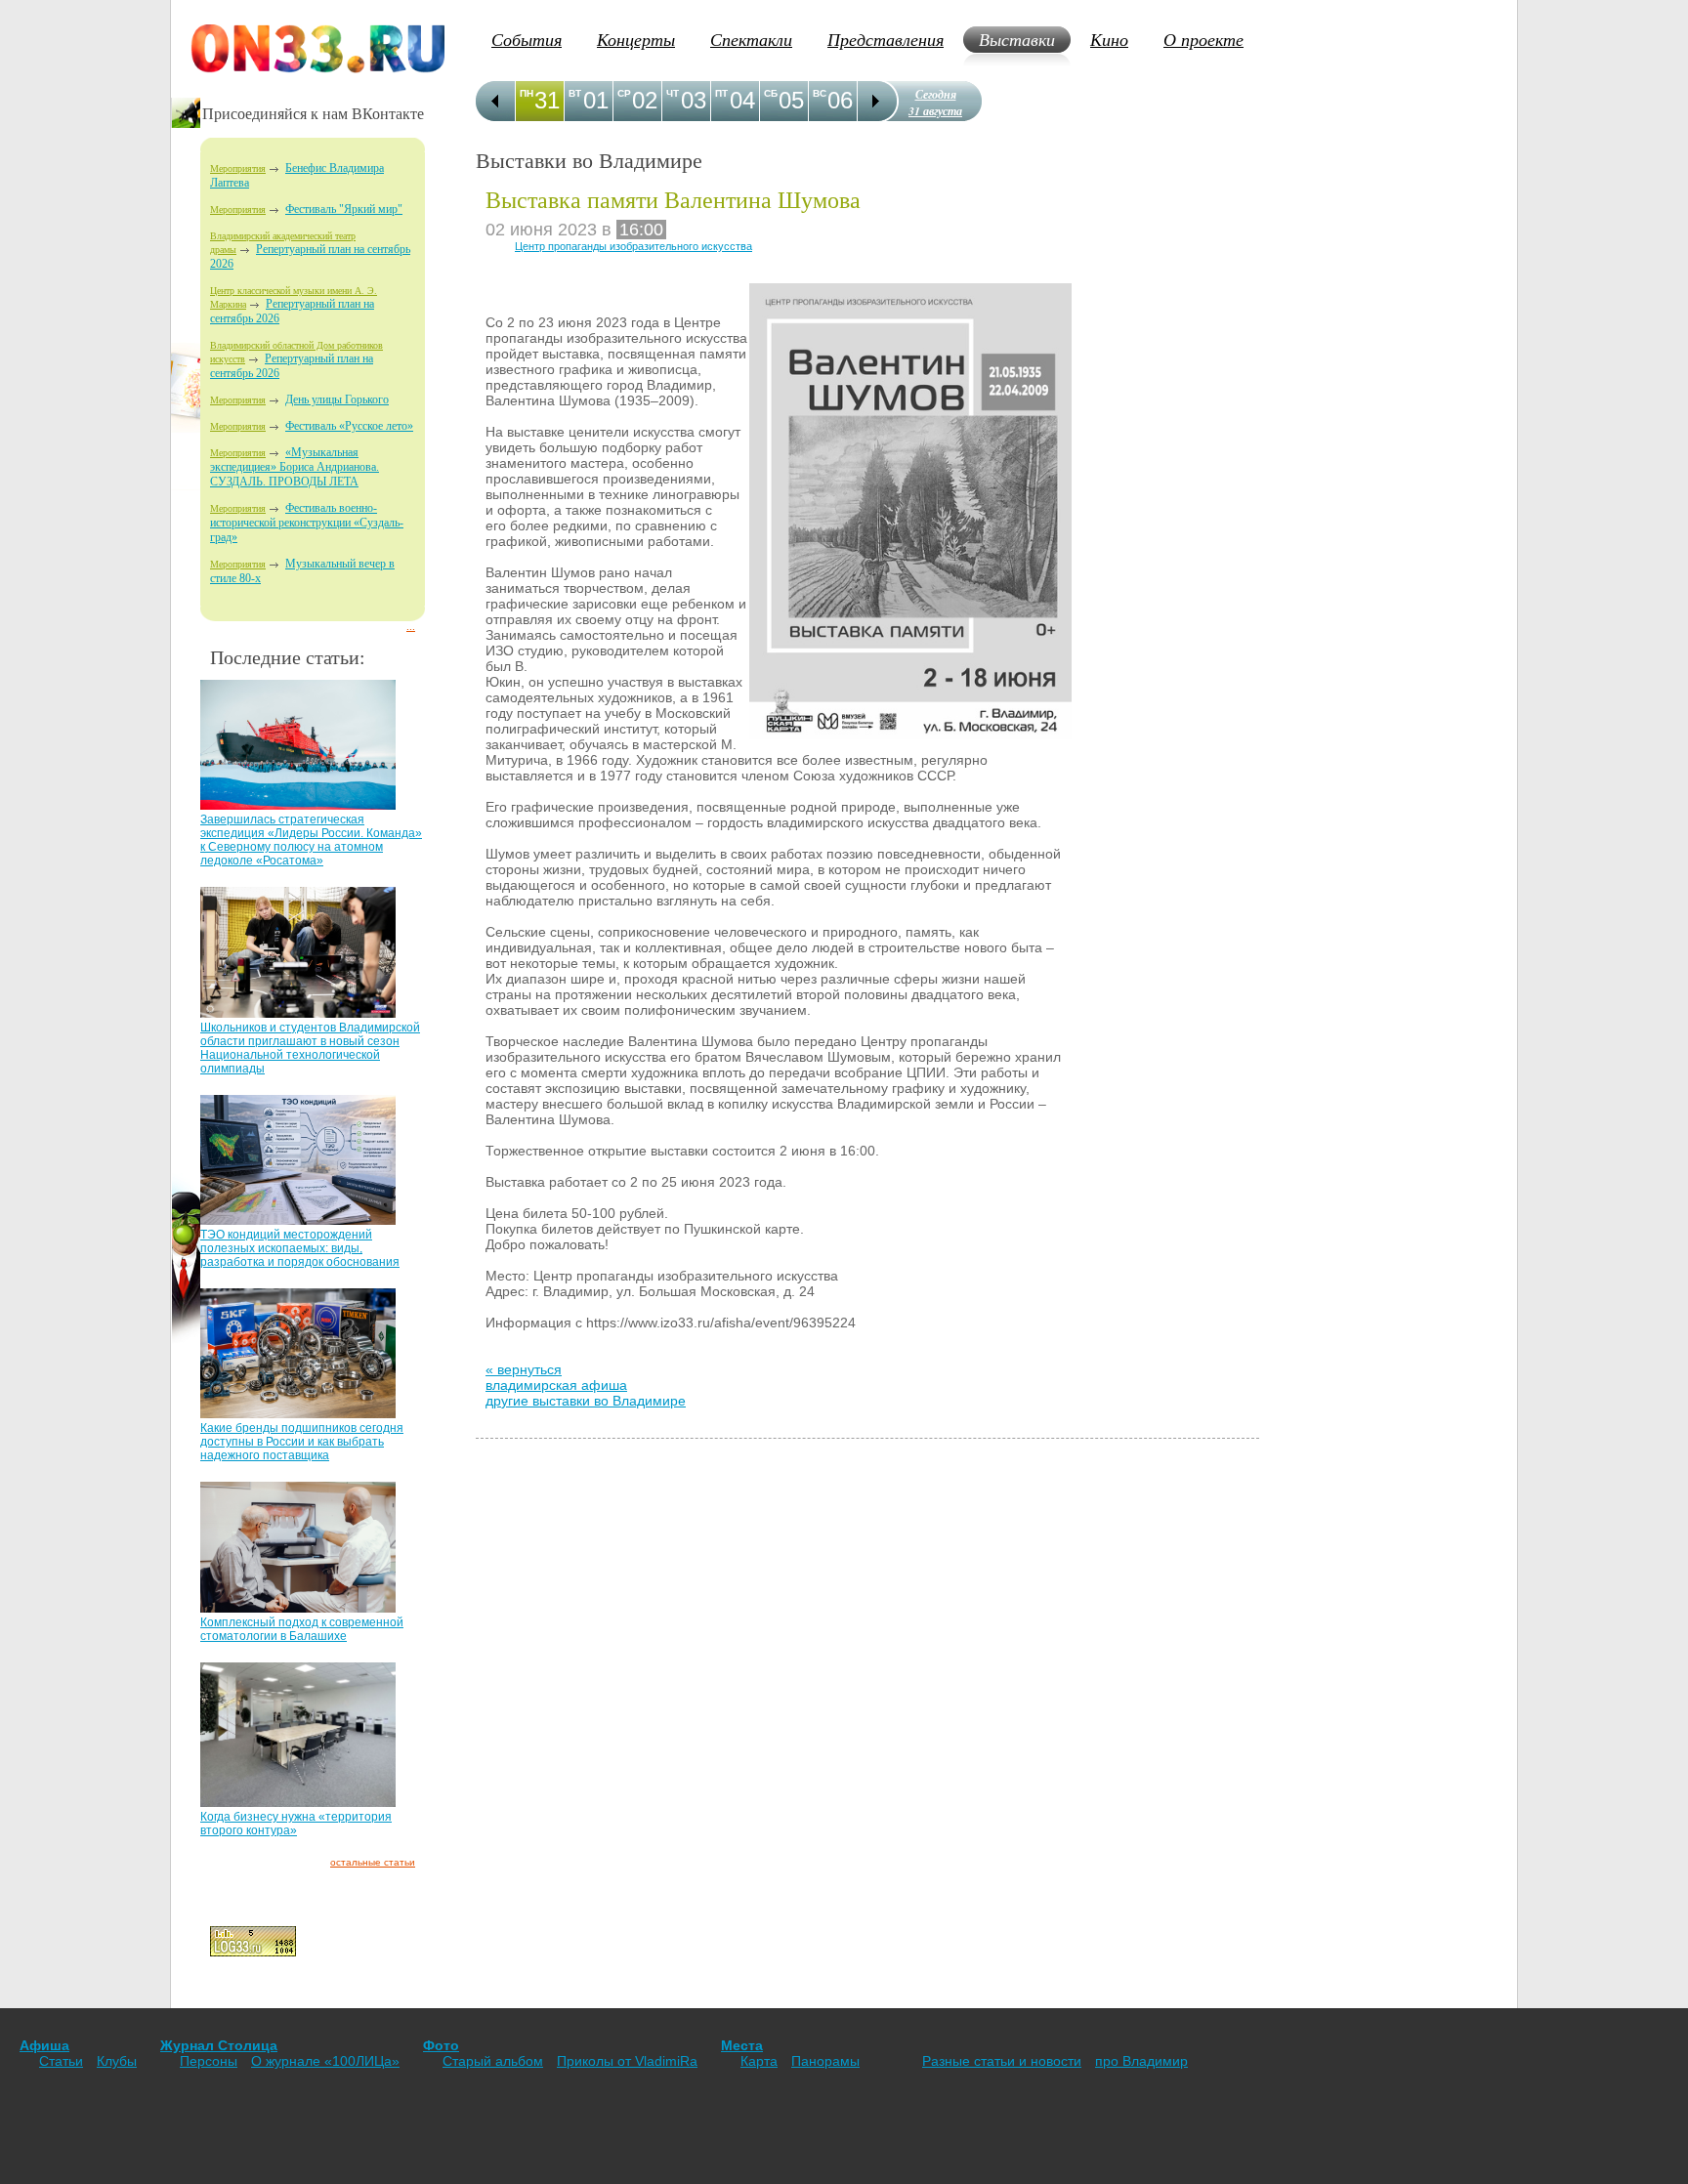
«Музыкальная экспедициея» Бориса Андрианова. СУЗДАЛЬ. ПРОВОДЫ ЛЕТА (295, 467)
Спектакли (751, 39)
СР (624, 93)
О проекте (1203, 39)
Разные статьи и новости (1002, 2061)
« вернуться (524, 1369)
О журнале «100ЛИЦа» (325, 2061)
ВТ (575, 93)
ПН (527, 93)
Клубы (117, 2061)
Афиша (44, 2045)
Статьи (61, 2061)
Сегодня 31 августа (935, 103)
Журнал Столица (219, 2045)
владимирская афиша (556, 1385)
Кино (1109, 39)
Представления (886, 39)
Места (742, 2045)
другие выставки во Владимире (586, 1401)
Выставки (1017, 39)
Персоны (209, 2061)
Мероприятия (238, 168)
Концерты (636, 39)
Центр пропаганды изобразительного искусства (633, 246)
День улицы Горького (337, 399)
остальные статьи (373, 1862)
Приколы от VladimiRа (627, 2061)
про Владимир (1141, 2061)
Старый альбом (493, 2061)
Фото (441, 2045)
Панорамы (825, 2061)
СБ (771, 93)
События (527, 39)
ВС (820, 93)
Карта (759, 2061)
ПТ (721, 93)
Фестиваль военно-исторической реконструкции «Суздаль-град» (307, 523)
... (411, 627)
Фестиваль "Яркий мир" (344, 209)
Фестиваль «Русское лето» (349, 426)
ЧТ (673, 93)
